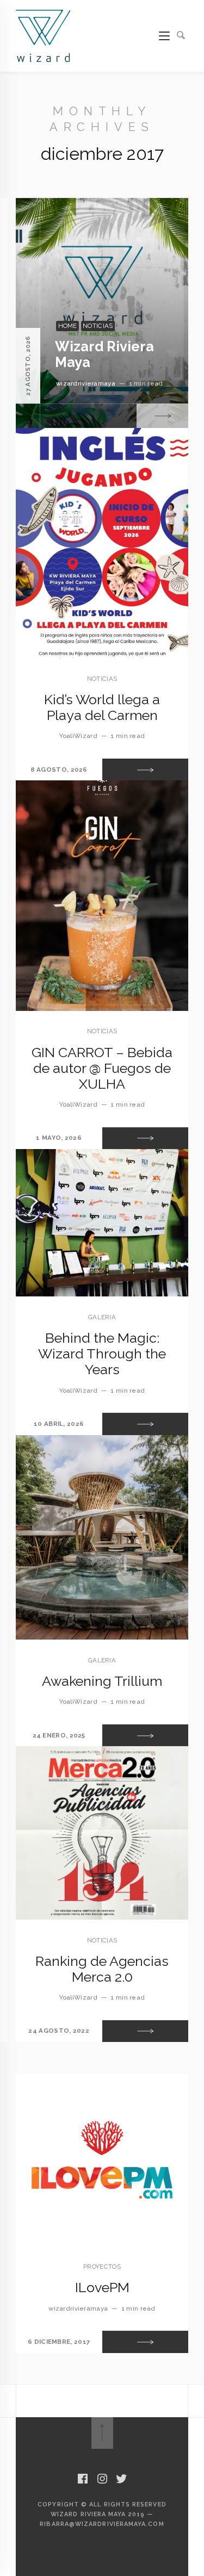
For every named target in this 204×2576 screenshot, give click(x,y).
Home (68, 326)
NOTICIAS (98, 326)
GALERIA (102, 1317)
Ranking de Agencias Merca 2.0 (102, 1969)
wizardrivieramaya (86, 383)
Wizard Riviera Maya (104, 354)
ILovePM (102, 2287)
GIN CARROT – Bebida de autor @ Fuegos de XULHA (102, 1068)
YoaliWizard (78, 736)
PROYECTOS (102, 2267)
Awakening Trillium (102, 1681)
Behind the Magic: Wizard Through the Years (102, 1354)
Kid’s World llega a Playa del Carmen (102, 707)
